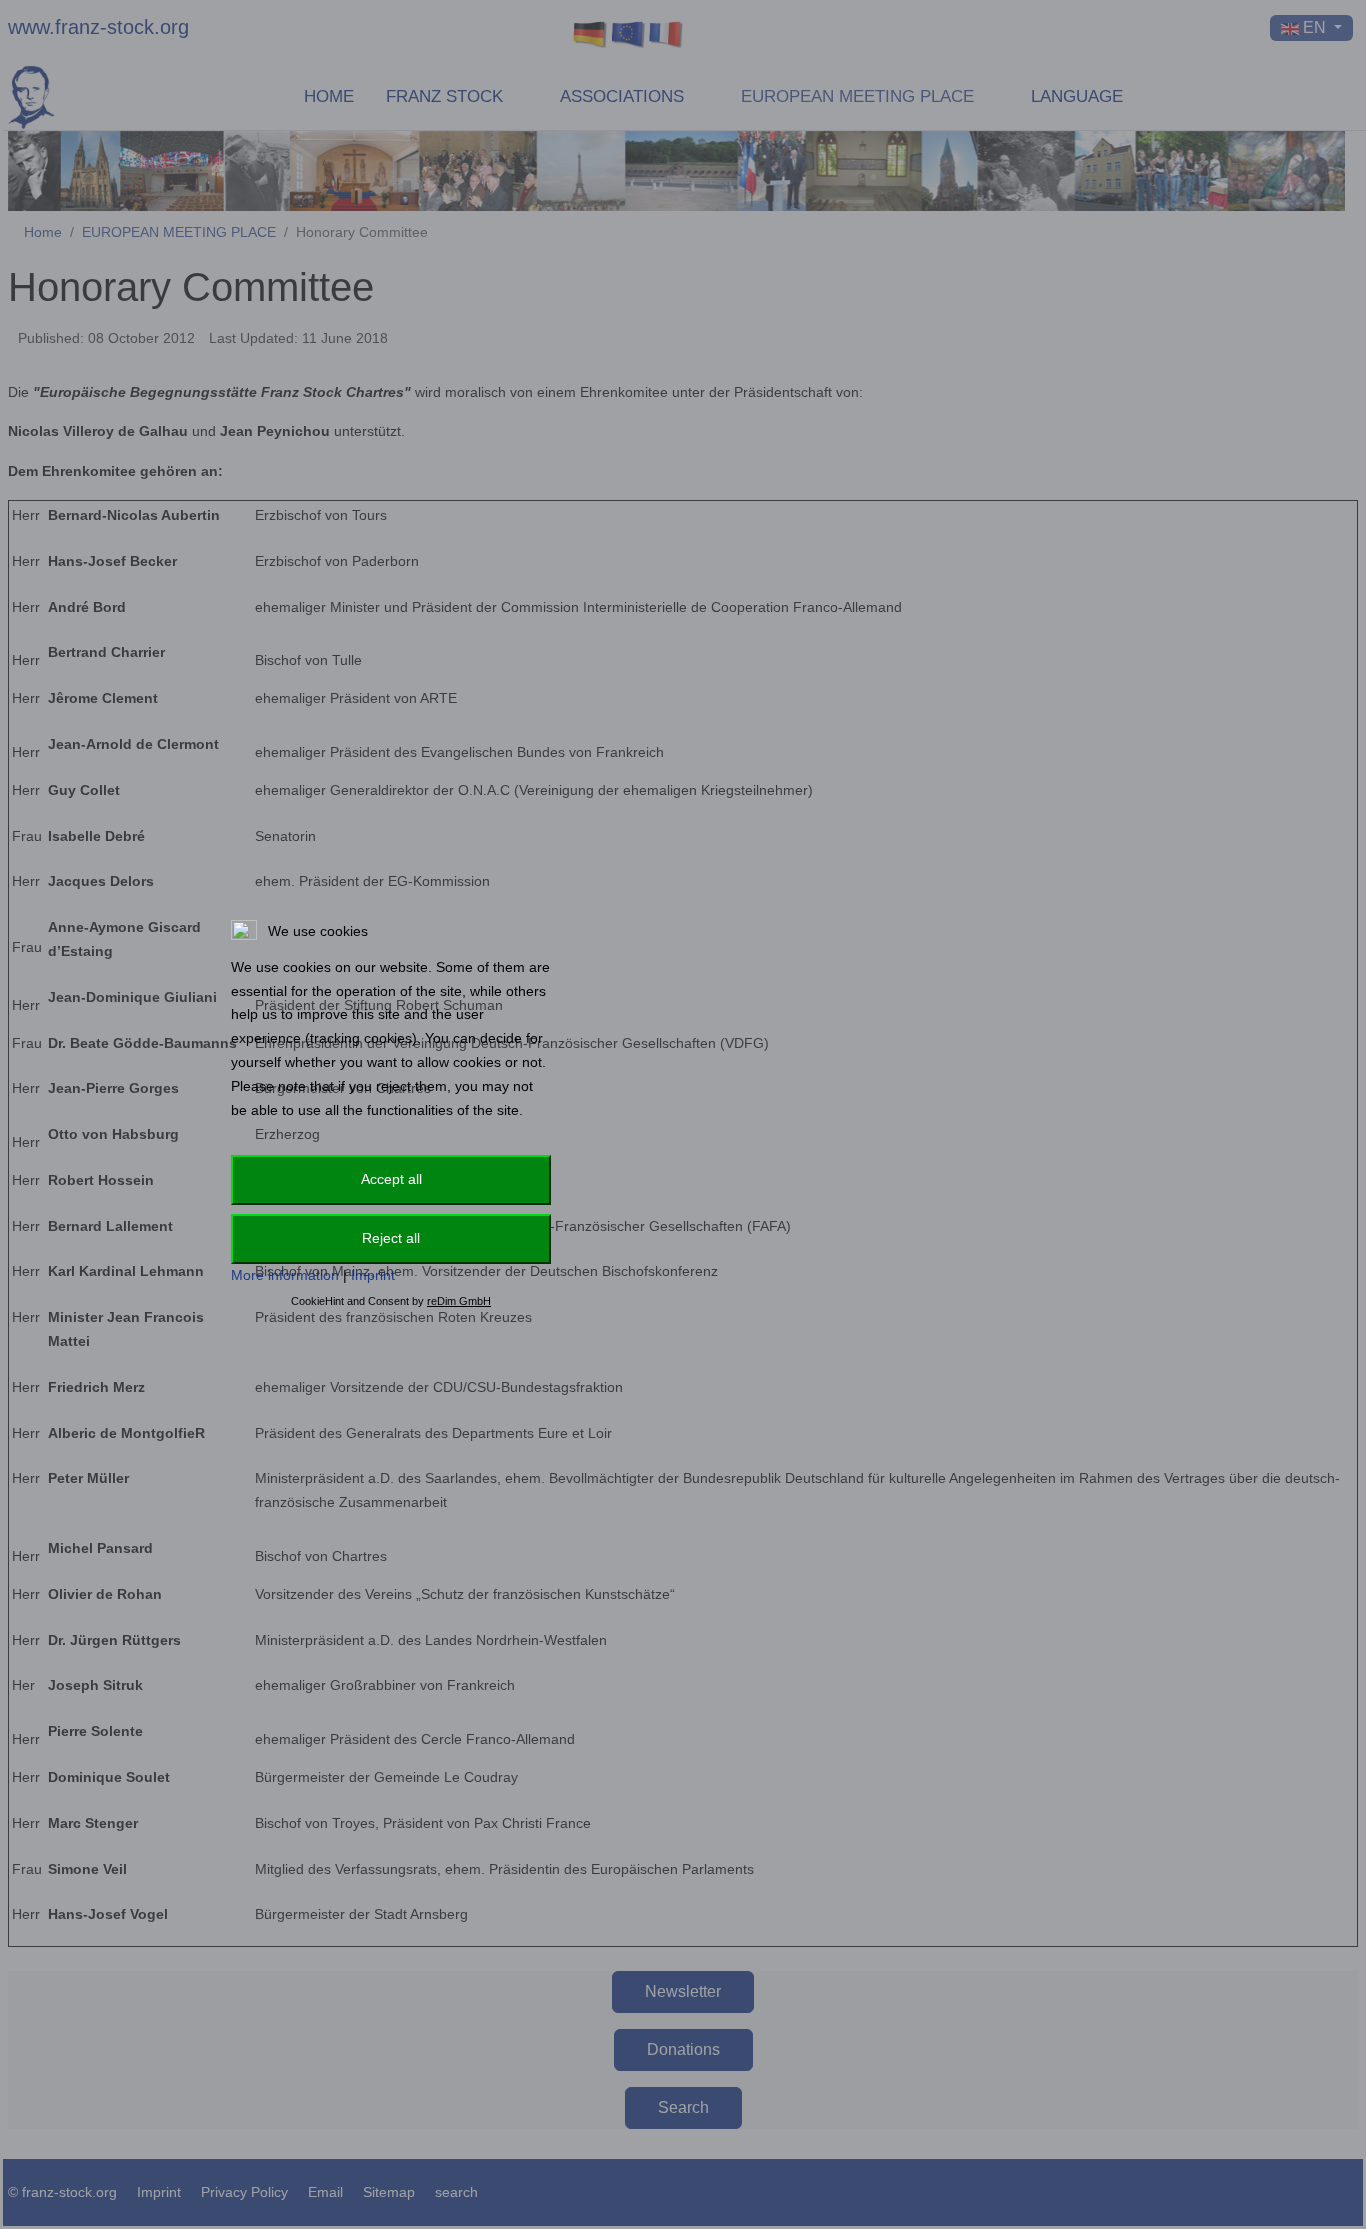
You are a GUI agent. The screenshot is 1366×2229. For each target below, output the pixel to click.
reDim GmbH (459, 1301)
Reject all (391, 1238)
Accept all (391, 1179)
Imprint (373, 1275)
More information (285, 1275)
